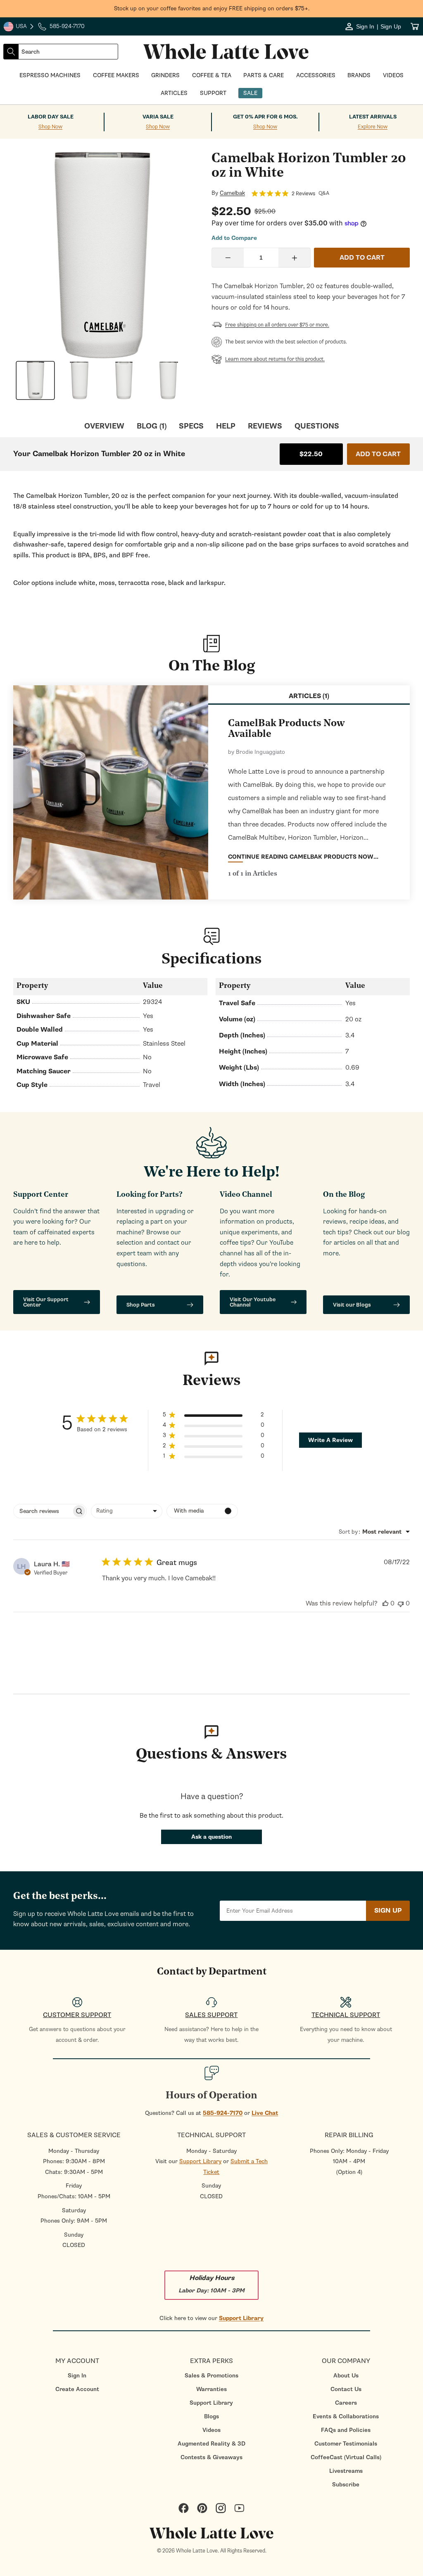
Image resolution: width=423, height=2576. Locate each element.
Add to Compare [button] (234, 238)
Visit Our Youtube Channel (253, 1302)
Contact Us (346, 2389)
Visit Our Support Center (46, 1302)
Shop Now (50, 127)
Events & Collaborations (346, 2416)
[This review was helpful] (385, 1603)
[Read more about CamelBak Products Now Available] (111, 792)
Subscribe (346, 2485)
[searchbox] (43, 1511)
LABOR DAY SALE (51, 117)
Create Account (77, 2389)
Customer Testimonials (346, 2444)
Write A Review (330, 1440)
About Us (346, 2376)
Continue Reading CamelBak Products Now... (303, 857)
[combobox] (68, 52)
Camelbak (232, 193)
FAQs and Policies (346, 2430)
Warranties (211, 2389)
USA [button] (19, 27)
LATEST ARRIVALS (373, 117)
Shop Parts (141, 1305)
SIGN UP (388, 1911)
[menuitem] (77, 2376)
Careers (346, 2403)
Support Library (200, 2161)
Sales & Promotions (211, 2376)
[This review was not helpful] (401, 1603)
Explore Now (373, 127)
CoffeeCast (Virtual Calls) (346, 2457)
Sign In (77, 2376)
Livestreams (346, 2471)
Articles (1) (309, 696)
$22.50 (311, 454)
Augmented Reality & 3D (211, 2444)
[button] (214, 1416)
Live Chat (265, 2113)
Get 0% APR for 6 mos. (265, 117)
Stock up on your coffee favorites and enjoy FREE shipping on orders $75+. (212, 8)
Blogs (211, 2416)
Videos (211, 2430)
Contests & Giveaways (211, 2457)
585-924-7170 (223, 2113)
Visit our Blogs (352, 1305)
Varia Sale (158, 117)
